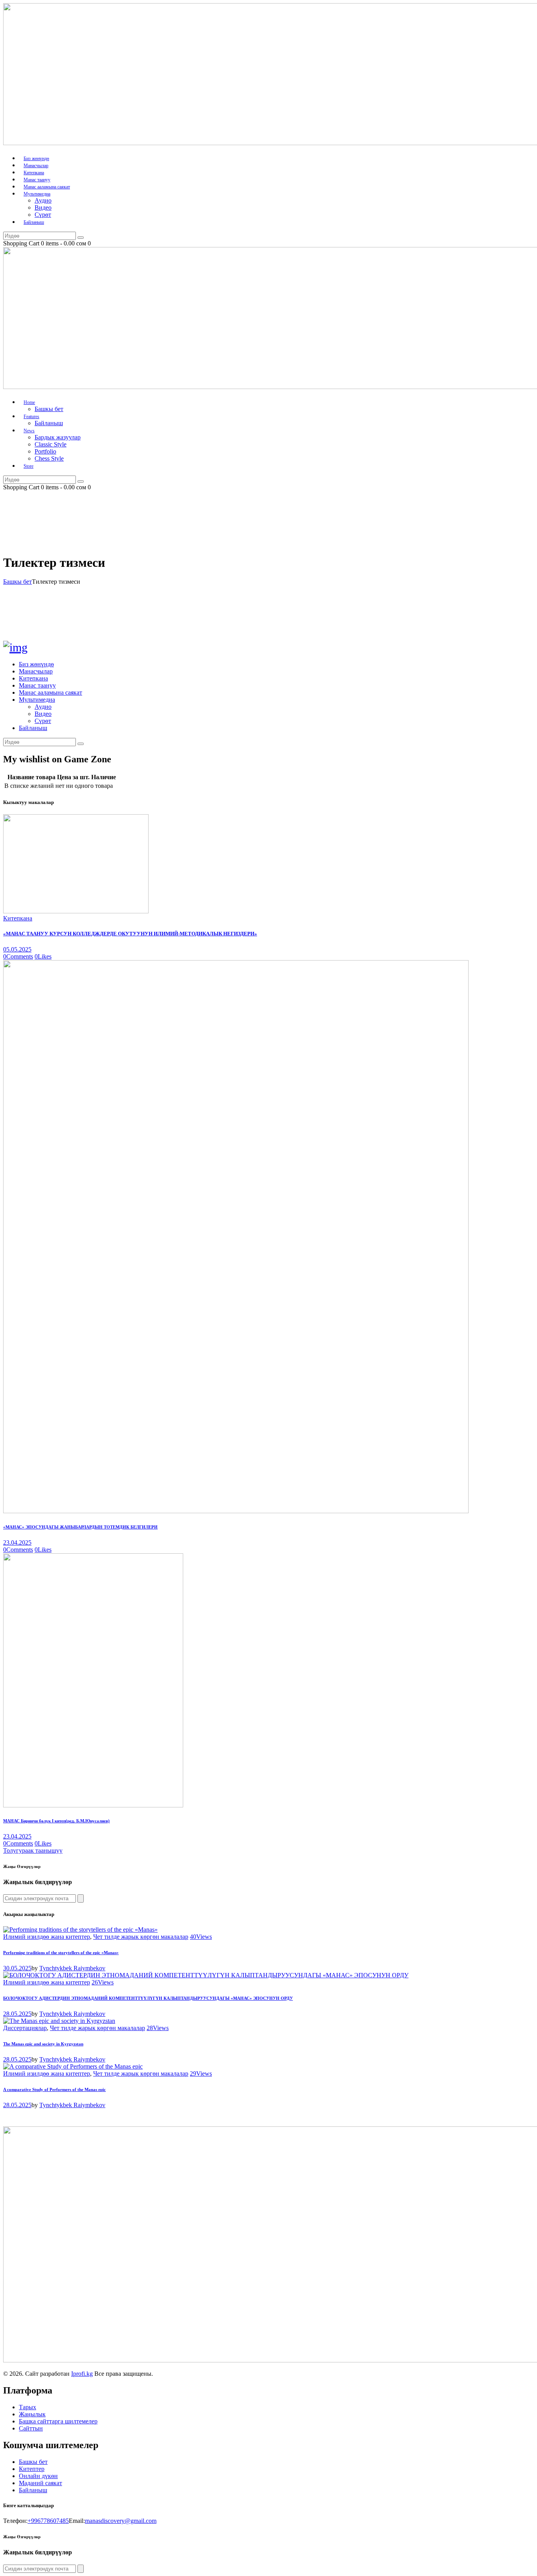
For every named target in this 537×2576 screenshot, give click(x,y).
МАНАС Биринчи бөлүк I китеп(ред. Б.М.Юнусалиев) (56, 1821)
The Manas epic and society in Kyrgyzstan (43, 2044)
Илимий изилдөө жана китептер (47, 1937)
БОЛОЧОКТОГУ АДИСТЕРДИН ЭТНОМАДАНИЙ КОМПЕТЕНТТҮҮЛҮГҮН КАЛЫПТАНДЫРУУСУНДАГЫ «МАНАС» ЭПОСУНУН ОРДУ (148, 1998)
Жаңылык (32, 2414)
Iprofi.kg (82, 2374)
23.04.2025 (17, 1542)
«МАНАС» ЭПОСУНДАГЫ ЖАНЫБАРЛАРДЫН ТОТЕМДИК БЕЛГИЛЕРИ (80, 1527)
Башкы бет (17, 582)
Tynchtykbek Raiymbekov (72, 1968)
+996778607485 (48, 2521)
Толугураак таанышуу (33, 1850)
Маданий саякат (40, 2483)
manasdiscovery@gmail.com (121, 2521)
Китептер (32, 2469)
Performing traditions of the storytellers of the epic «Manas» (61, 1953)
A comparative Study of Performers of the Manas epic (54, 2089)
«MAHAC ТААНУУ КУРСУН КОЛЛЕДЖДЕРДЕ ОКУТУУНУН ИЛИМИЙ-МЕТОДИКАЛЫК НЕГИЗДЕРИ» (130, 934)
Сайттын (31, 2428)
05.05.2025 (17, 949)
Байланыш (33, 2490)
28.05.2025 (17, 2014)
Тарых (28, 2407)
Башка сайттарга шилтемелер (58, 2421)
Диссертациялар (25, 2028)
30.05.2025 (17, 1968)
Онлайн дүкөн (38, 2476)
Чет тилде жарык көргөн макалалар (141, 1937)
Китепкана (18, 918)
